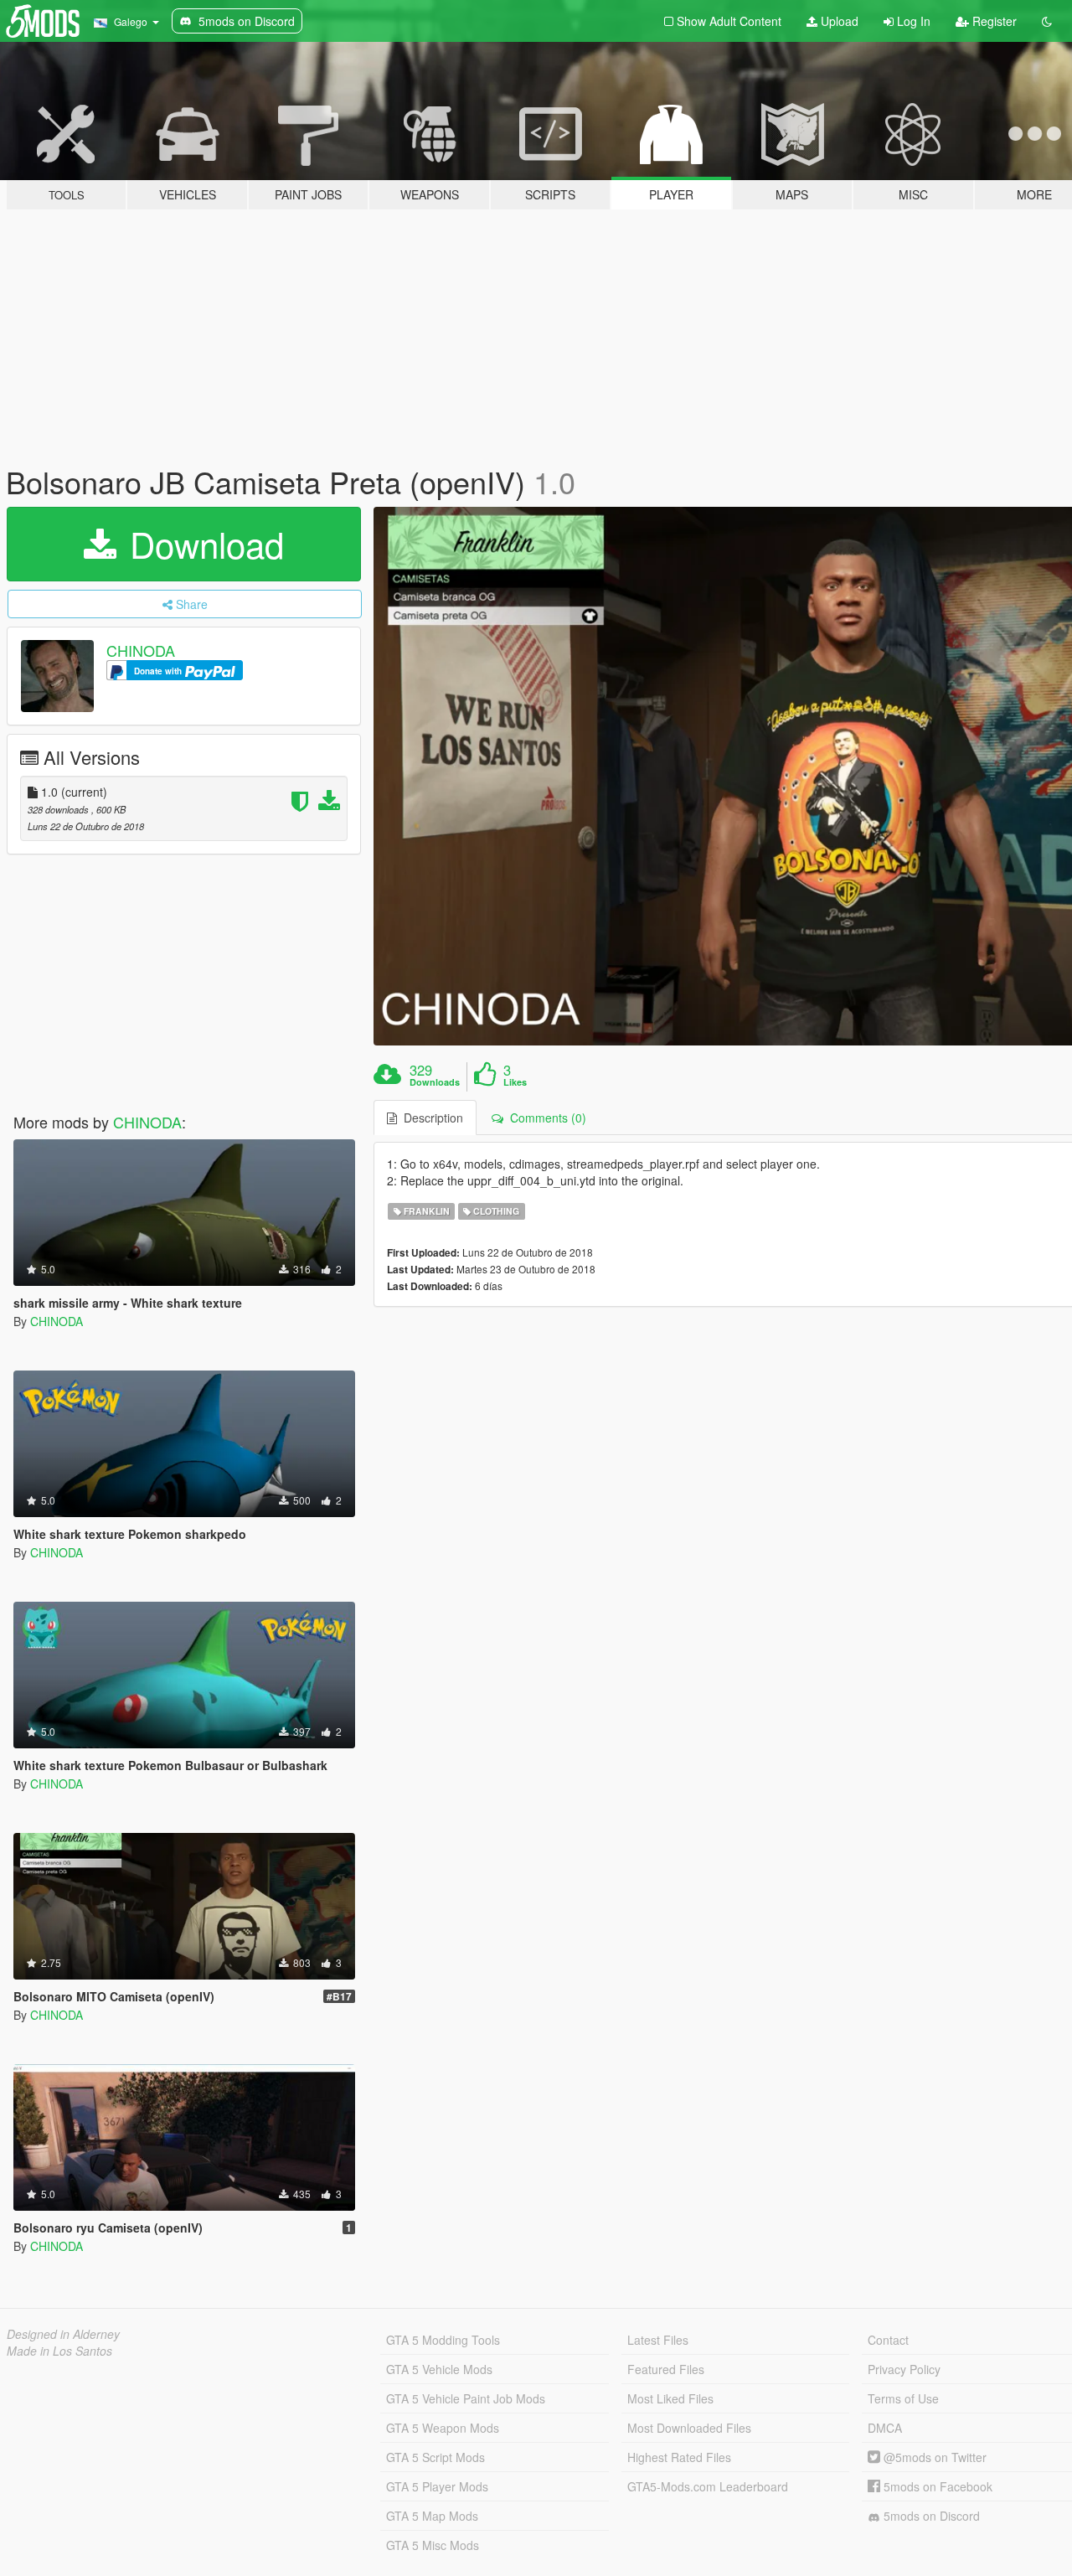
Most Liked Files (670, 2398)
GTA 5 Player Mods (437, 2486)
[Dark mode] (1047, 21)
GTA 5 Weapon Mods (443, 2428)
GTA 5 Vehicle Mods (439, 2369)
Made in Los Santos (59, 2351)
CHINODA (141, 650)
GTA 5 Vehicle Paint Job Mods (466, 2398)
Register (993, 21)
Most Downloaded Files (689, 2428)
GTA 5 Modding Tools (443, 2340)
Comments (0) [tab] (545, 1118)
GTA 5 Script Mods (435, 2457)
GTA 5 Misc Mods (433, 2545)
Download (202, 544)
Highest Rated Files (679, 2457)
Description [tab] (430, 1118)
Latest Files (658, 2340)
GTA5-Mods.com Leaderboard (708, 2486)
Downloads (435, 1082)
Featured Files (666, 2369)
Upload (838, 21)
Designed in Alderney (63, 2334)
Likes (515, 1082)
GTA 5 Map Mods (432, 2516)
